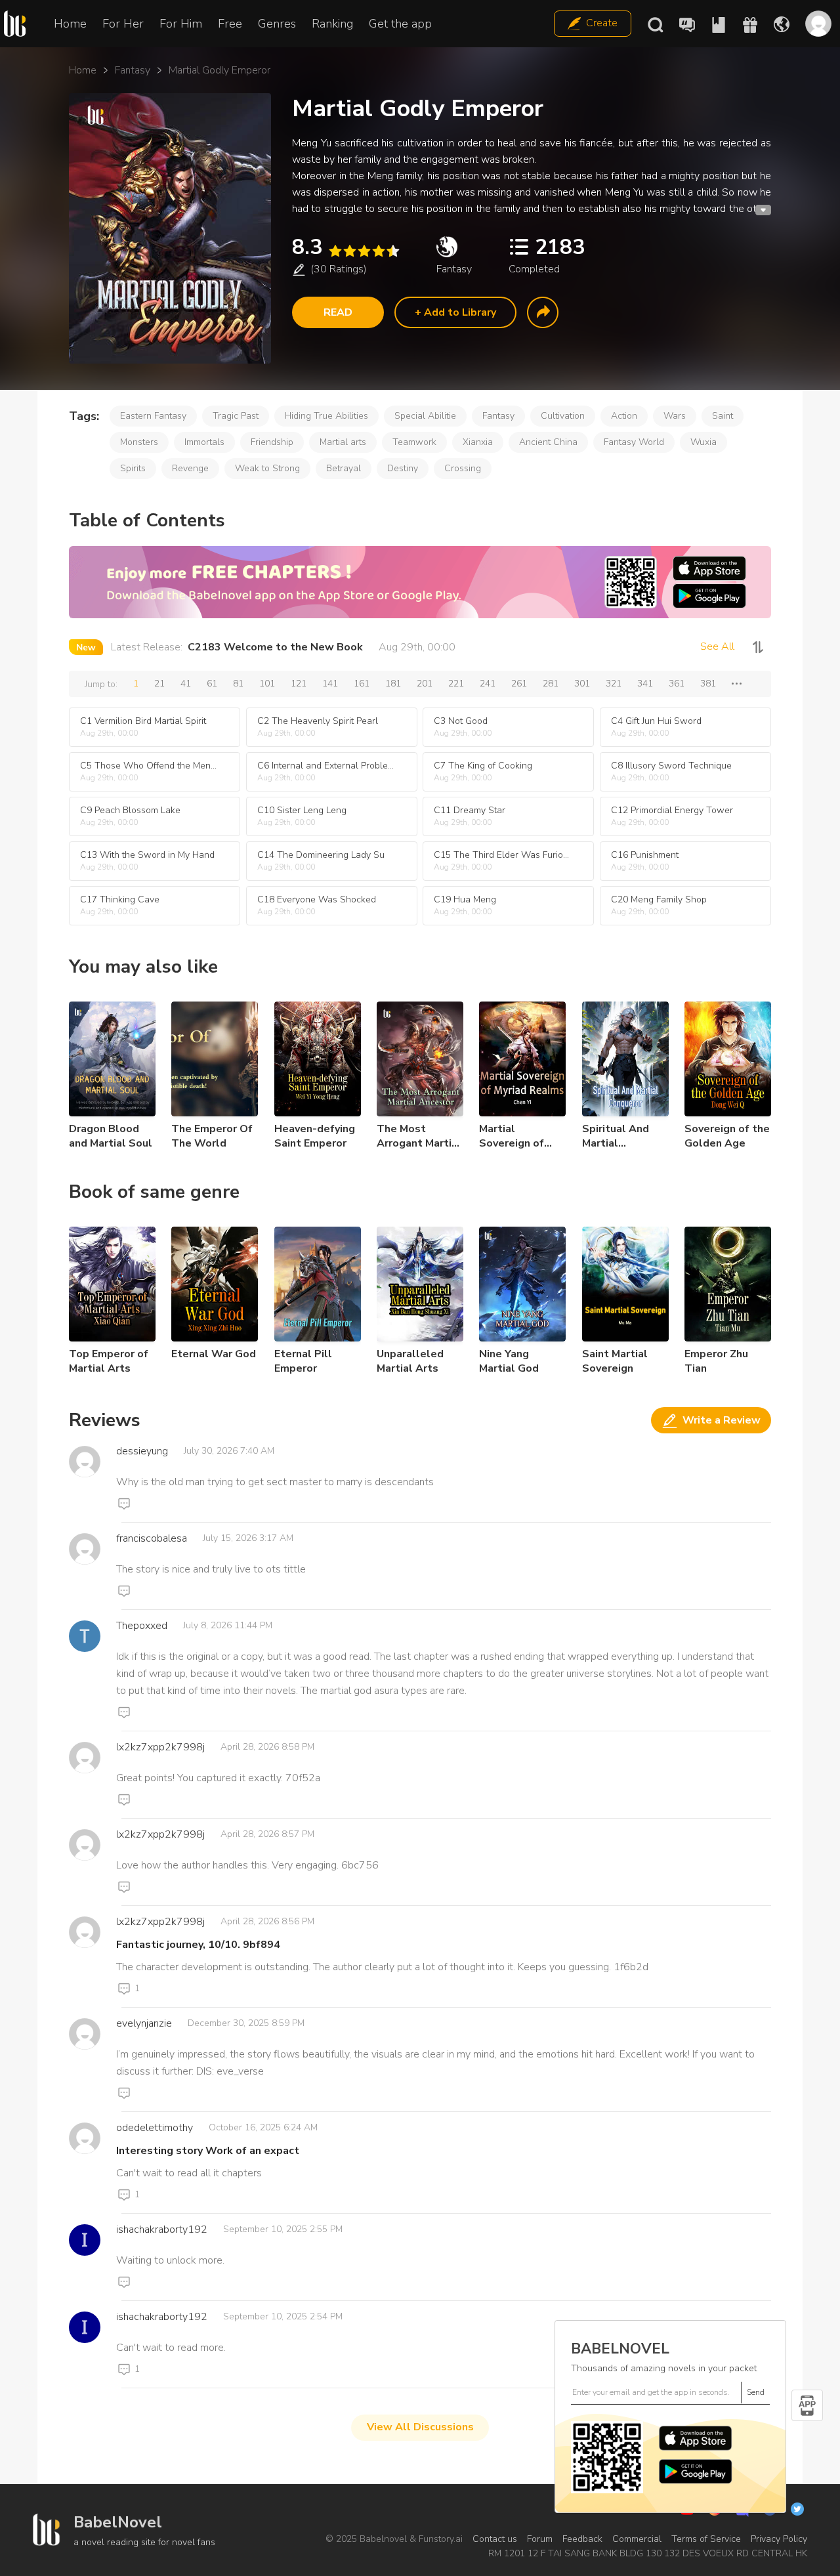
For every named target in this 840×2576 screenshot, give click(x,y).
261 (519, 684)
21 (159, 684)
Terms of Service (706, 2539)
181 (393, 684)
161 (362, 684)
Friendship (272, 442)
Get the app (400, 24)
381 (708, 684)
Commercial (637, 2539)
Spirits (133, 468)
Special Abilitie (425, 416)
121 (299, 684)
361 (677, 684)
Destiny (403, 468)
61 (212, 684)
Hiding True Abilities (326, 416)
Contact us (495, 2539)
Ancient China (548, 442)
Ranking (332, 24)
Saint (723, 416)
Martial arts (343, 442)
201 (425, 684)
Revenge (190, 468)
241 (488, 684)
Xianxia (478, 442)
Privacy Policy (779, 2539)
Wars (675, 416)
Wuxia (703, 442)
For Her (123, 24)
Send (756, 2392)
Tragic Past (236, 416)
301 (582, 684)
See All (717, 646)
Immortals (204, 442)
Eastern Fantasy (153, 416)
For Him (181, 24)
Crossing (463, 468)
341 (645, 684)
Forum (540, 2539)
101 (267, 684)
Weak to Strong (267, 468)
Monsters (139, 442)
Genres (277, 24)
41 (186, 684)
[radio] (335, 251)
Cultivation (563, 416)
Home (70, 24)
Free (230, 24)
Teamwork (414, 442)
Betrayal (344, 468)
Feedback (582, 2539)
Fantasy (133, 70)
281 (551, 684)
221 (456, 684)
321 (614, 684)
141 (330, 684)
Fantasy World (634, 442)
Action (624, 416)
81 (238, 684)
